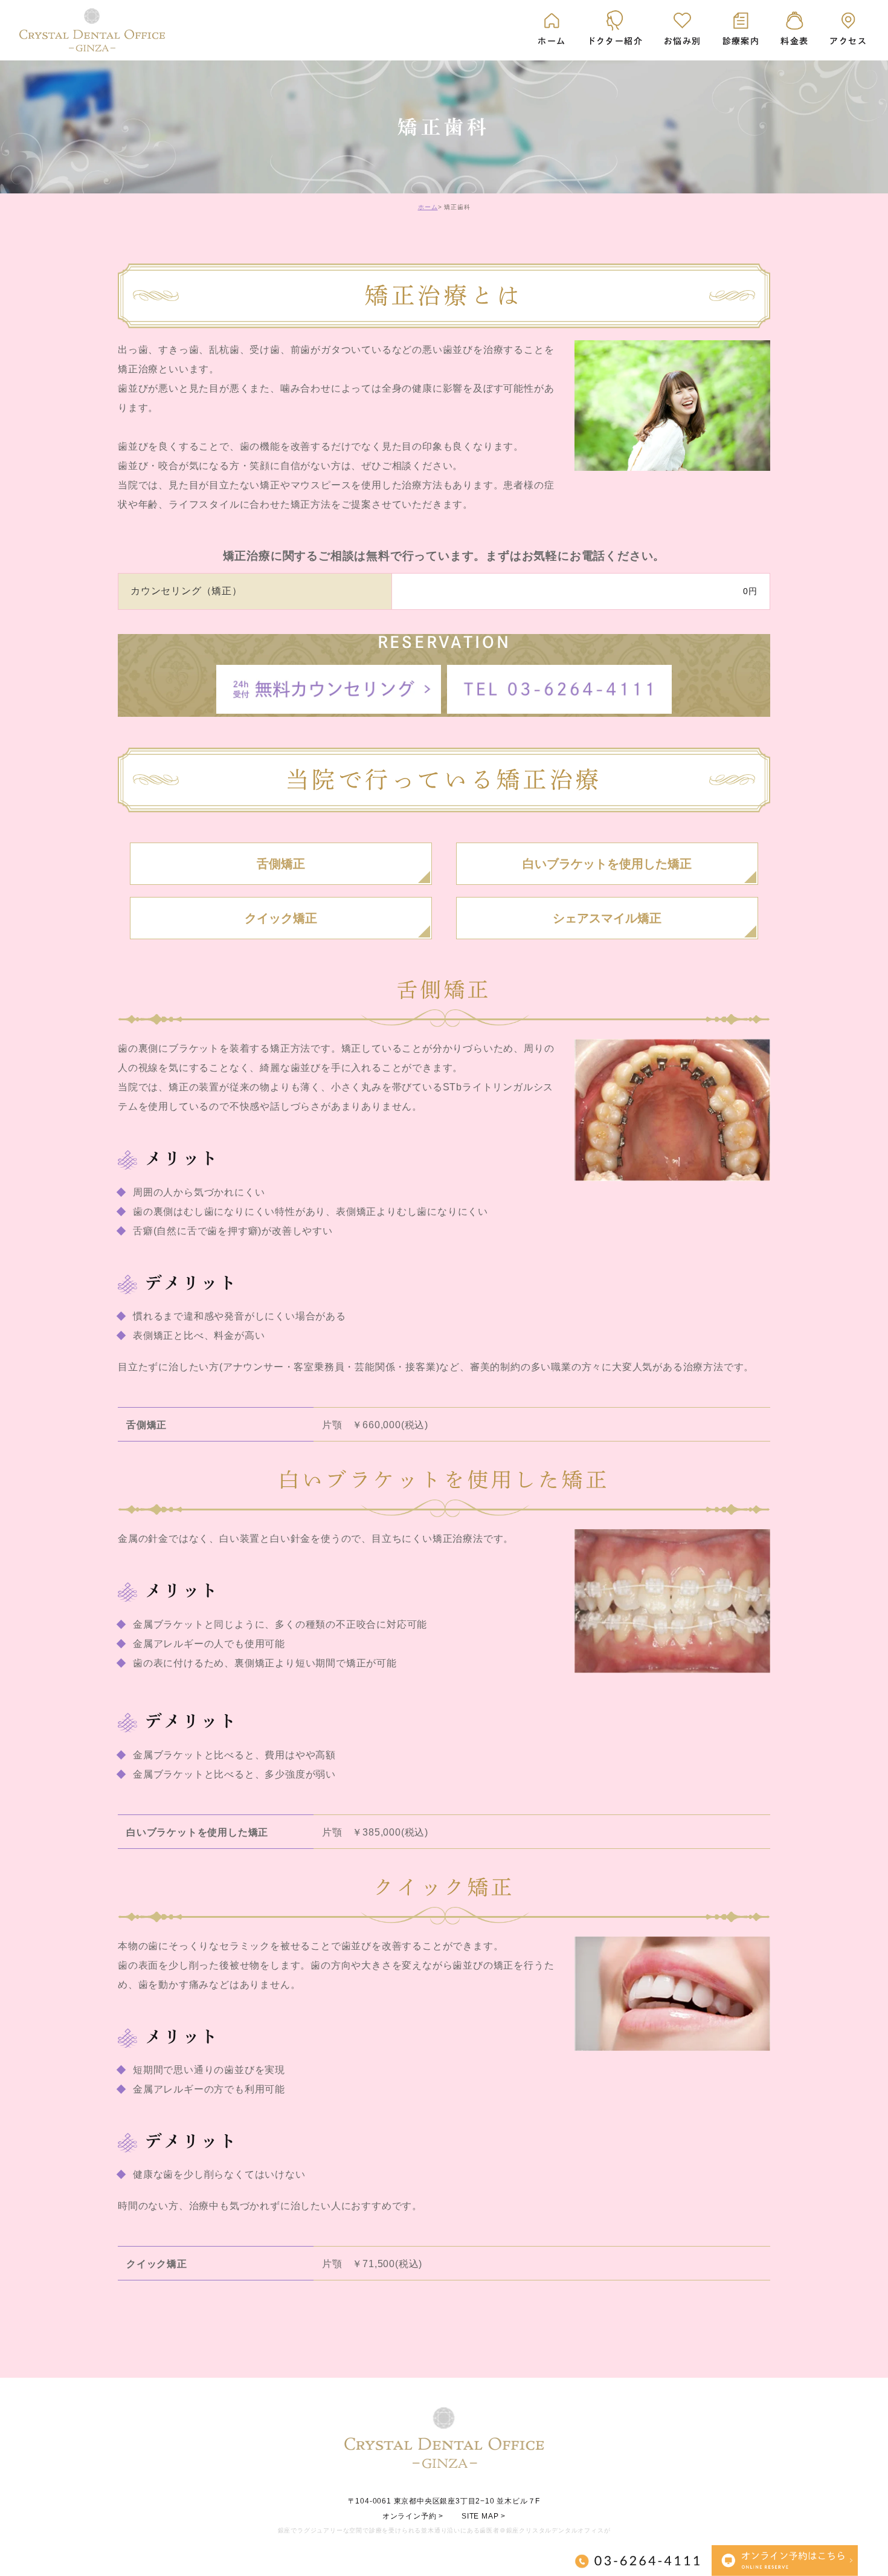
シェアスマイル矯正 (607, 918)
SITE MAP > (484, 2516)
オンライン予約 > (413, 2516)
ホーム (428, 207)
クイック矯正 (281, 918)
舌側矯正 (281, 864)
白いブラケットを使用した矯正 (607, 864)
